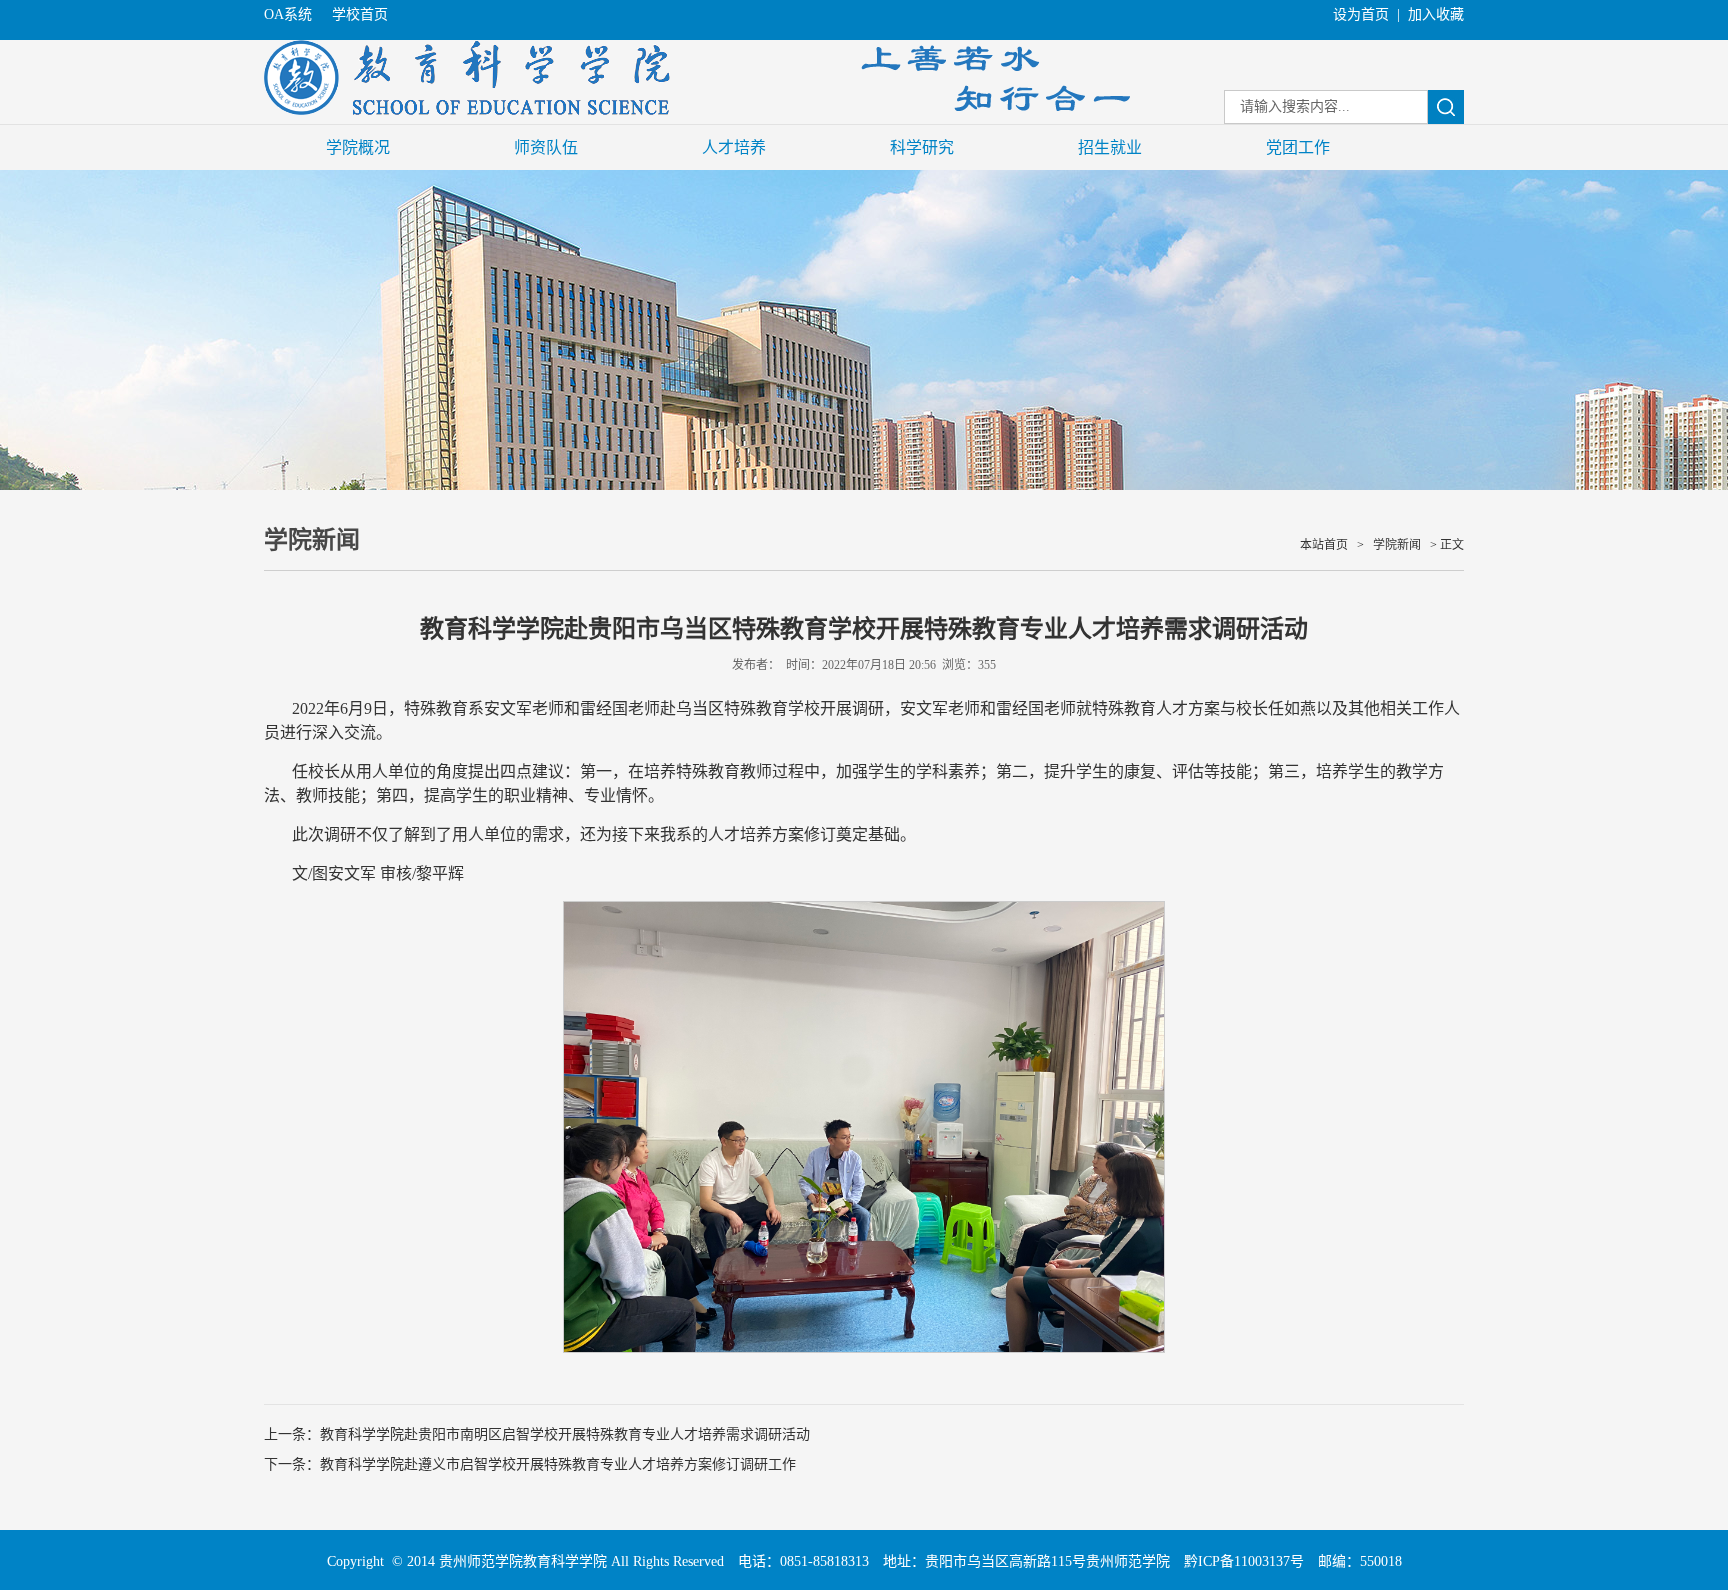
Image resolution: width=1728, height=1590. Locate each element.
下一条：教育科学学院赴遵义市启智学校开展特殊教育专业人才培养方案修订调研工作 (530, 1464)
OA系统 (288, 14)
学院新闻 (1397, 545)
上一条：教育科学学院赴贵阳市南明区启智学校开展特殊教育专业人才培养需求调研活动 (537, 1434)
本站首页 (1324, 545)
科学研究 (922, 147)
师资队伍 (546, 147)
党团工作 (1298, 147)
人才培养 (734, 147)
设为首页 (1361, 14)
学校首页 (360, 14)
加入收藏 (1436, 14)
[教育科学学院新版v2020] (699, 110)
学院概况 (358, 147)
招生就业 (1110, 147)
